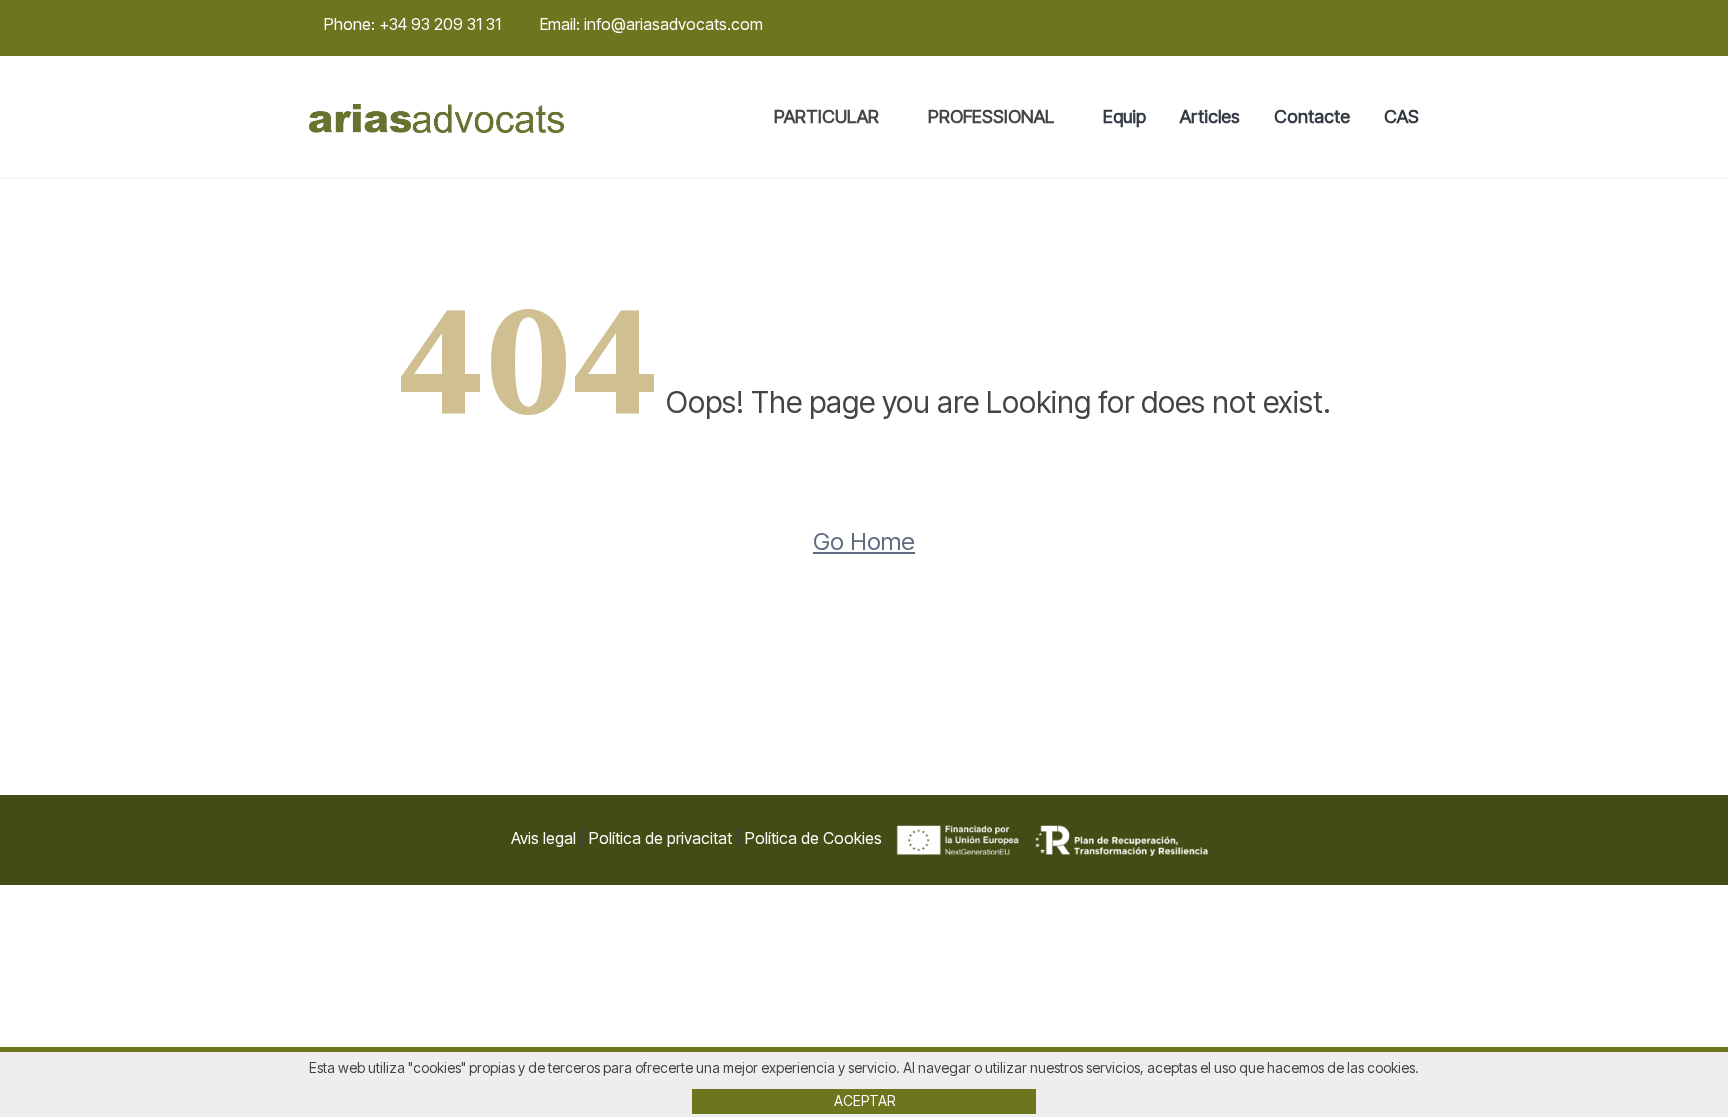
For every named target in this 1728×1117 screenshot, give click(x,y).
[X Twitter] (1359, 25)
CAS (1401, 116)
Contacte (1312, 116)
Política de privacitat (660, 838)
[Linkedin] (1413, 25)
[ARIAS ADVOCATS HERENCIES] (436, 117)
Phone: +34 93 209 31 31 (412, 24)
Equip (1124, 116)
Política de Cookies (813, 838)
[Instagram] (1386, 25)
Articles (1210, 116)
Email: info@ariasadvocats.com (651, 24)
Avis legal (543, 838)
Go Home (864, 541)
